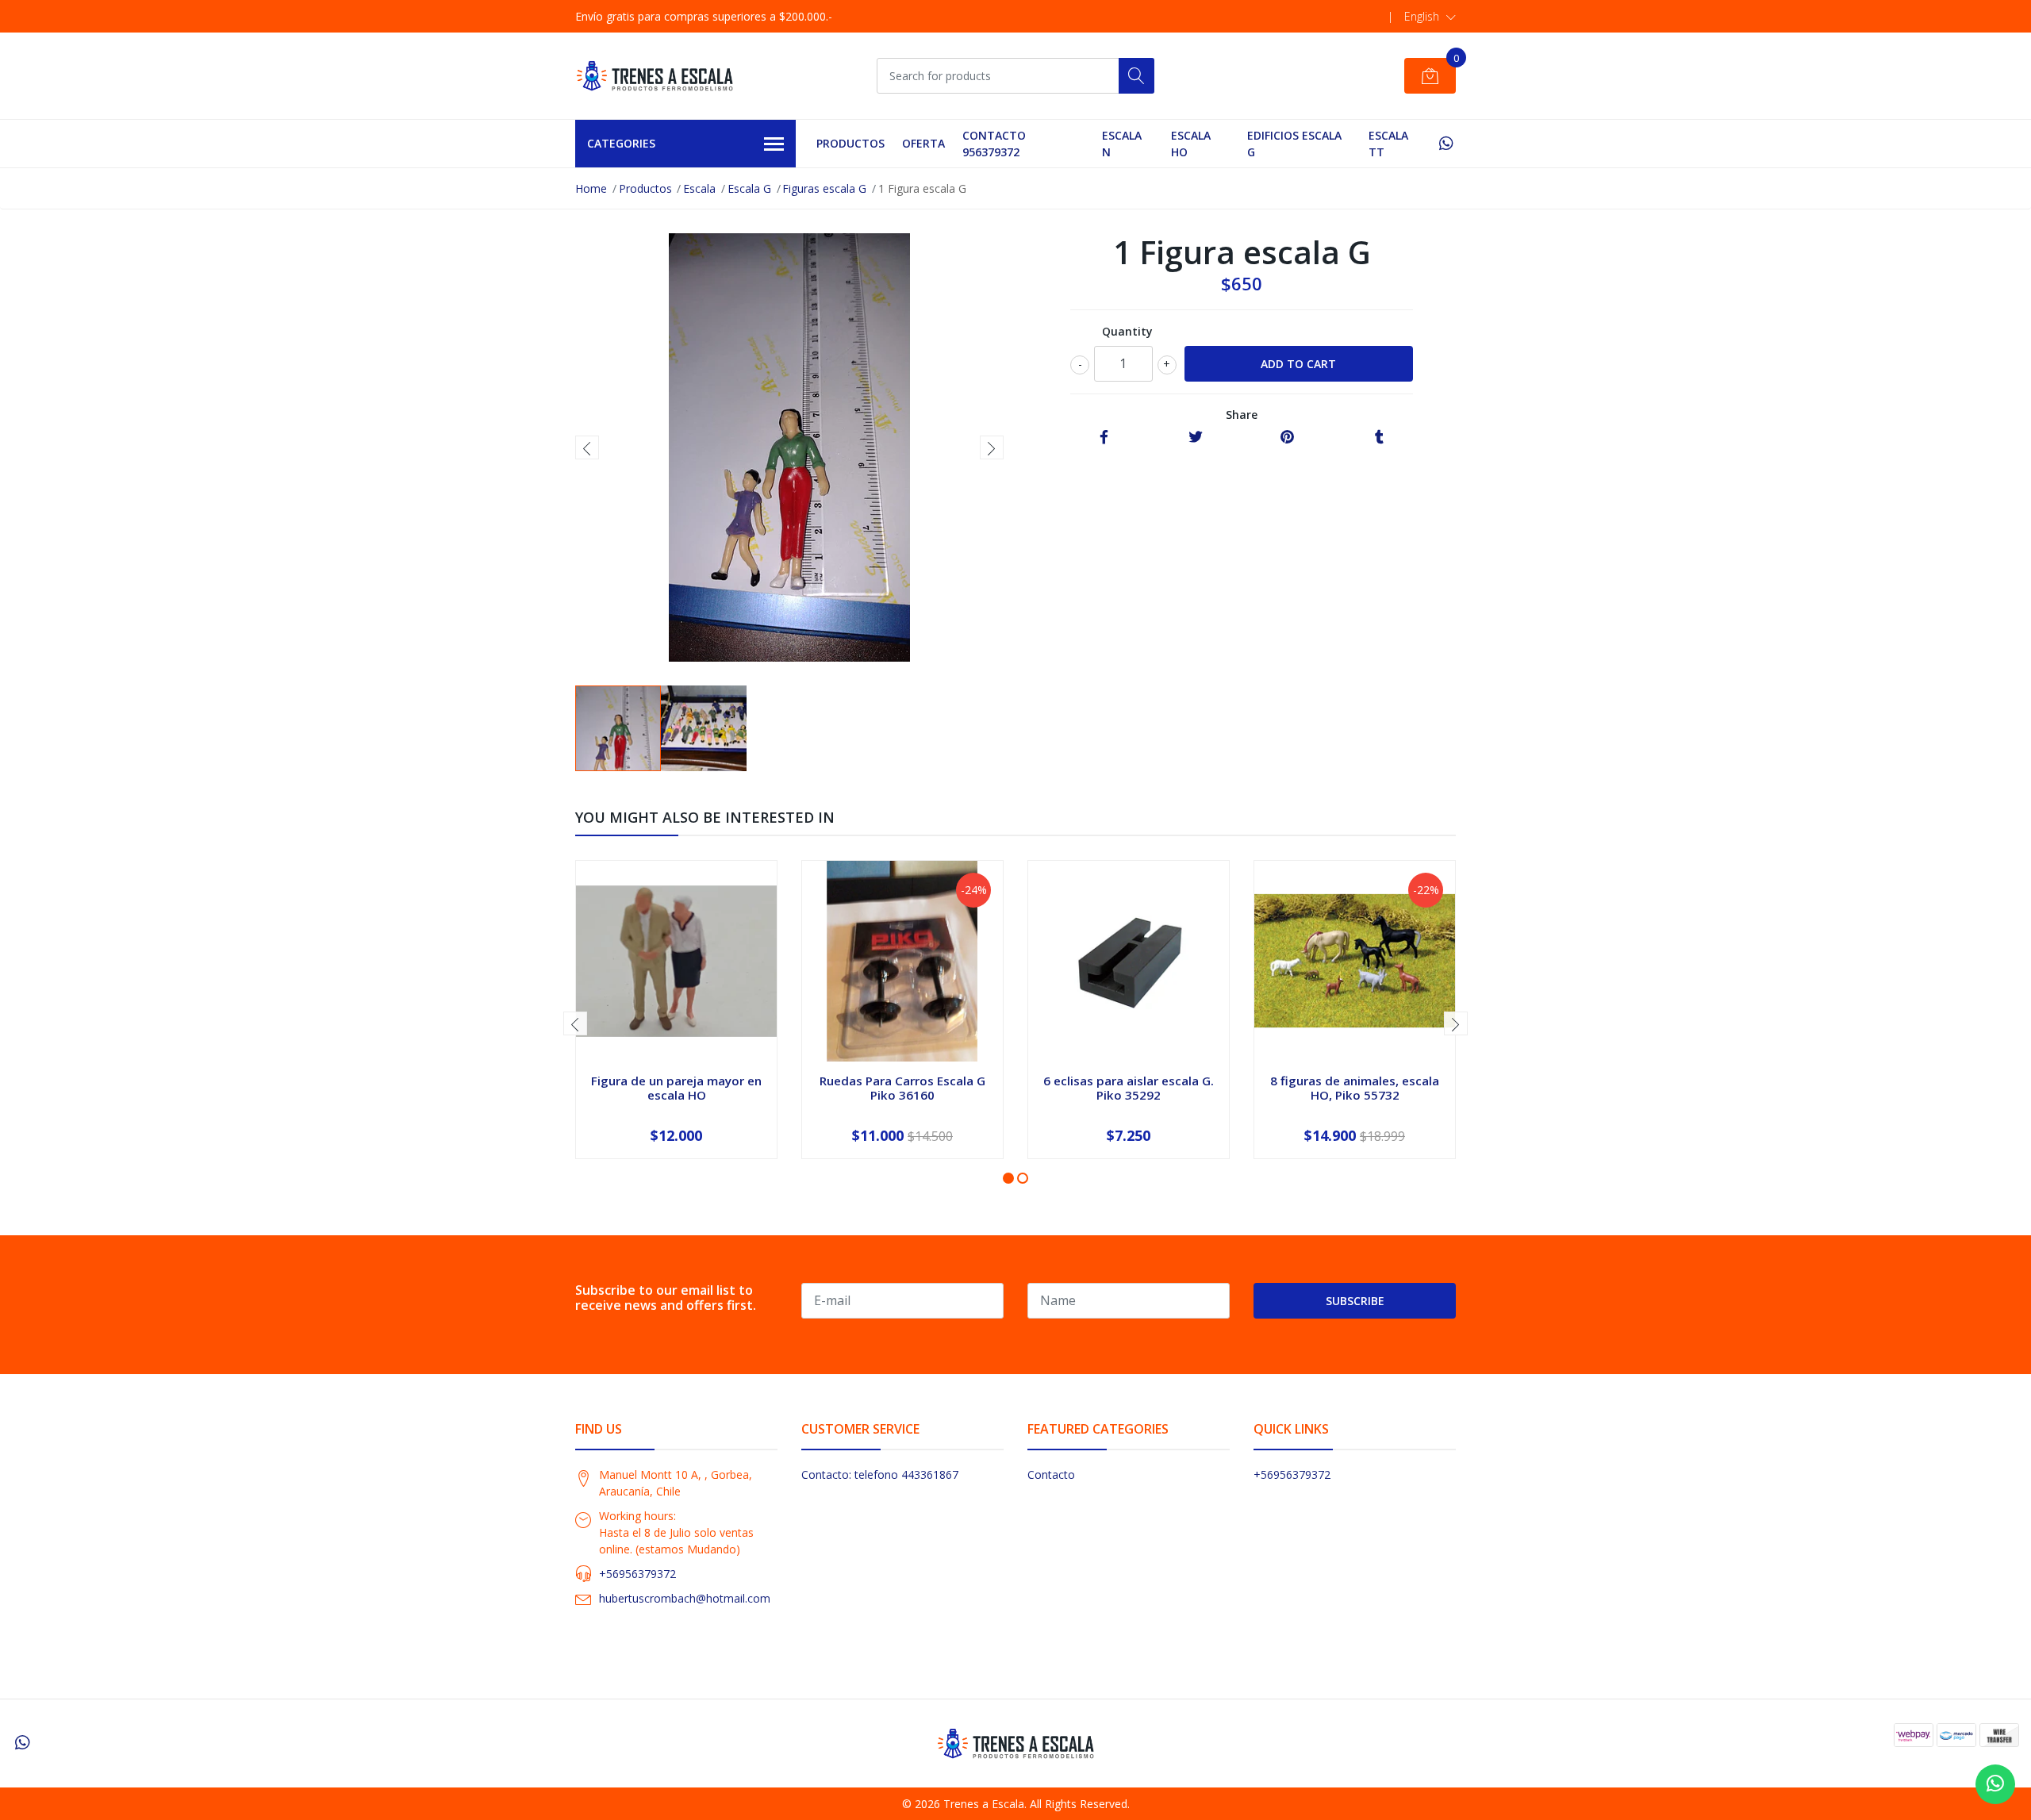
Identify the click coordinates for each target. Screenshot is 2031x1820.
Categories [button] (621, 143)
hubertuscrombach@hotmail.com (685, 1598)
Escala (699, 188)
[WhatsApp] (1446, 143)
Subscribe (1355, 1301)
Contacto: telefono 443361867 (880, 1474)
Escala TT (1388, 144)
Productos (850, 143)
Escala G (749, 188)
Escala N (1122, 144)
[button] (1430, 17)
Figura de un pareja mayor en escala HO (676, 1088)
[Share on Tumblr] (1379, 438)
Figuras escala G (824, 188)
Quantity (1127, 331)
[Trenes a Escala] (655, 76)
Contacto (1051, 1474)
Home (591, 188)
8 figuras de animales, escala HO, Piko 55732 (1355, 1088)
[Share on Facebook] (1104, 438)
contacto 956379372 (994, 144)
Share (1242, 415)
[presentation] (587, 447)
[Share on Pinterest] (1287, 438)
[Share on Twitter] (1196, 438)
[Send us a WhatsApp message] (1995, 1784)
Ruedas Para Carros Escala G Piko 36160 (902, 1088)
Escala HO (1191, 144)
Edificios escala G (1294, 144)
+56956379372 (637, 1574)
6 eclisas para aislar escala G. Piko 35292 (1129, 1088)
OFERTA (923, 143)
